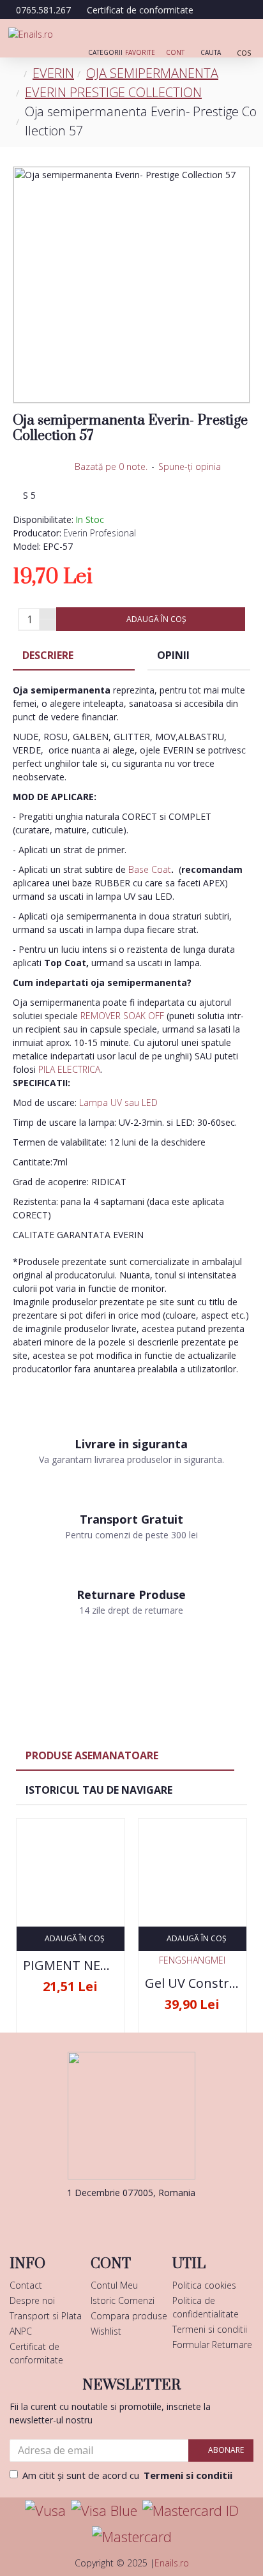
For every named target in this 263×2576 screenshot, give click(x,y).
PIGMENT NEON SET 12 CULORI (71, 1966)
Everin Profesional (100, 533)
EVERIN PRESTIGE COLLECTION (113, 92)
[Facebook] (112, 2218)
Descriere (48, 655)
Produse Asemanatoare (92, 1755)
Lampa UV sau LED (118, 1102)
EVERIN (53, 73)
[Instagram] (151, 2218)
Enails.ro (172, 2563)
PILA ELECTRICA (69, 1069)
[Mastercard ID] (191, 2511)
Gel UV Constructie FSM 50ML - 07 (192, 1983)
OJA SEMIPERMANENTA (152, 73)
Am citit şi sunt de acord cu (127, 2475)
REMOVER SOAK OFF (122, 1016)
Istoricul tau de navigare (99, 1790)
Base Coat (150, 869)
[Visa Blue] (104, 2511)
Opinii (173, 655)
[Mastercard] (132, 2537)
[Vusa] (45, 2511)
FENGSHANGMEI (192, 1960)
